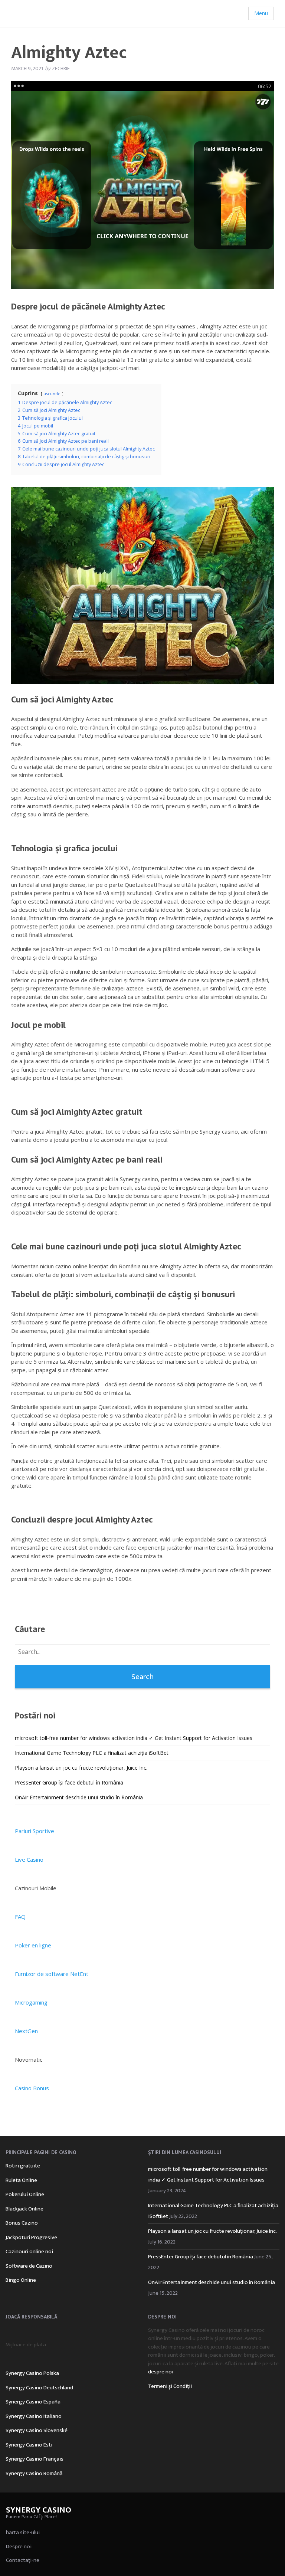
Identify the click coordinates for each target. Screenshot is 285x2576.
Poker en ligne (33, 1945)
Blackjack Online (24, 2209)
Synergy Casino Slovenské (37, 2430)
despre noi (161, 2372)
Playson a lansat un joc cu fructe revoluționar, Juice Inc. (81, 1768)
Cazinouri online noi (29, 2251)
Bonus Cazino (22, 2223)
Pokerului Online (25, 2194)
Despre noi (19, 2546)
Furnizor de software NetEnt (52, 1974)
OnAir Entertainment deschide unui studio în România (79, 1797)
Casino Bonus (32, 2088)
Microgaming (31, 2002)
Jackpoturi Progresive (31, 2237)
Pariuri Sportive (35, 1831)
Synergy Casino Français (35, 2459)
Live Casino (29, 1859)
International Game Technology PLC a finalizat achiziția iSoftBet (92, 1753)
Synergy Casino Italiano (34, 2416)
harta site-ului (23, 2532)
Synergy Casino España (33, 2402)
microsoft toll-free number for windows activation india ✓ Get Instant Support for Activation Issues (134, 1738)
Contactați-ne (23, 2560)
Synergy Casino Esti (29, 2445)
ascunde (52, 394)
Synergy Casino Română (34, 2473)
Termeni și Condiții (170, 2386)
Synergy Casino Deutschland (39, 2388)
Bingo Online (21, 2280)
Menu (261, 13)
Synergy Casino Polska (32, 2373)
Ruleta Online (21, 2180)
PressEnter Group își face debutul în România (69, 1782)
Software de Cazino (29, 2266)
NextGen (26, 2031)
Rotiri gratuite (23, 2166)
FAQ (20, 1917)
